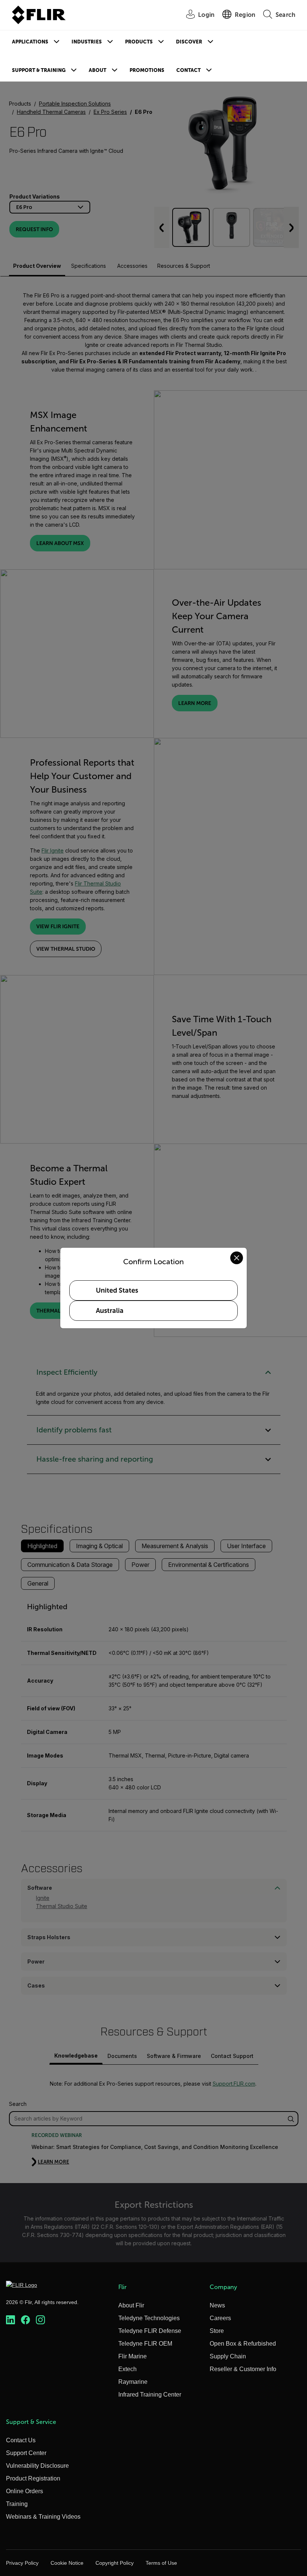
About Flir (131, 2305)
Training (17, 2504)
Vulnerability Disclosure (37, 2466)
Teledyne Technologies (149, 2318)
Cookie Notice (67, 2563)
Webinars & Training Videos (43, 2517)
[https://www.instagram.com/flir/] (40, 2320)
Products (139, 42)
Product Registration (33, 2478)
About (98, 70)
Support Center (26, 2453)
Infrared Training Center (150, 2395)
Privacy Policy (22, 2563)
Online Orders (25, 2491)
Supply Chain (228, 2356)
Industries (87, 42)
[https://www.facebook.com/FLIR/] (25, 2320)
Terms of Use (161, 2563)
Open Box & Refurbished (243, 2344)
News (217, 2305)
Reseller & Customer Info (243, 2369)
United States (117, 1290)
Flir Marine (133, 2356)
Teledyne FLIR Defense (150, 2331)
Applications (30, 42)
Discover (189, 42)
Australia (110, 1311)
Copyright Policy (115, 2563)
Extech (127, 2369)
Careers (220, 2318)
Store (217, 2331)
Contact (189, 70)
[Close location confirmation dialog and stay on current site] (237, 1258)
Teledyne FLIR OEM (145, 2344)
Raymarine (133, 2382)
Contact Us (21, 2440)
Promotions (147, 70)
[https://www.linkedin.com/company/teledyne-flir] (10, 2320)
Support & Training (39, 70)
